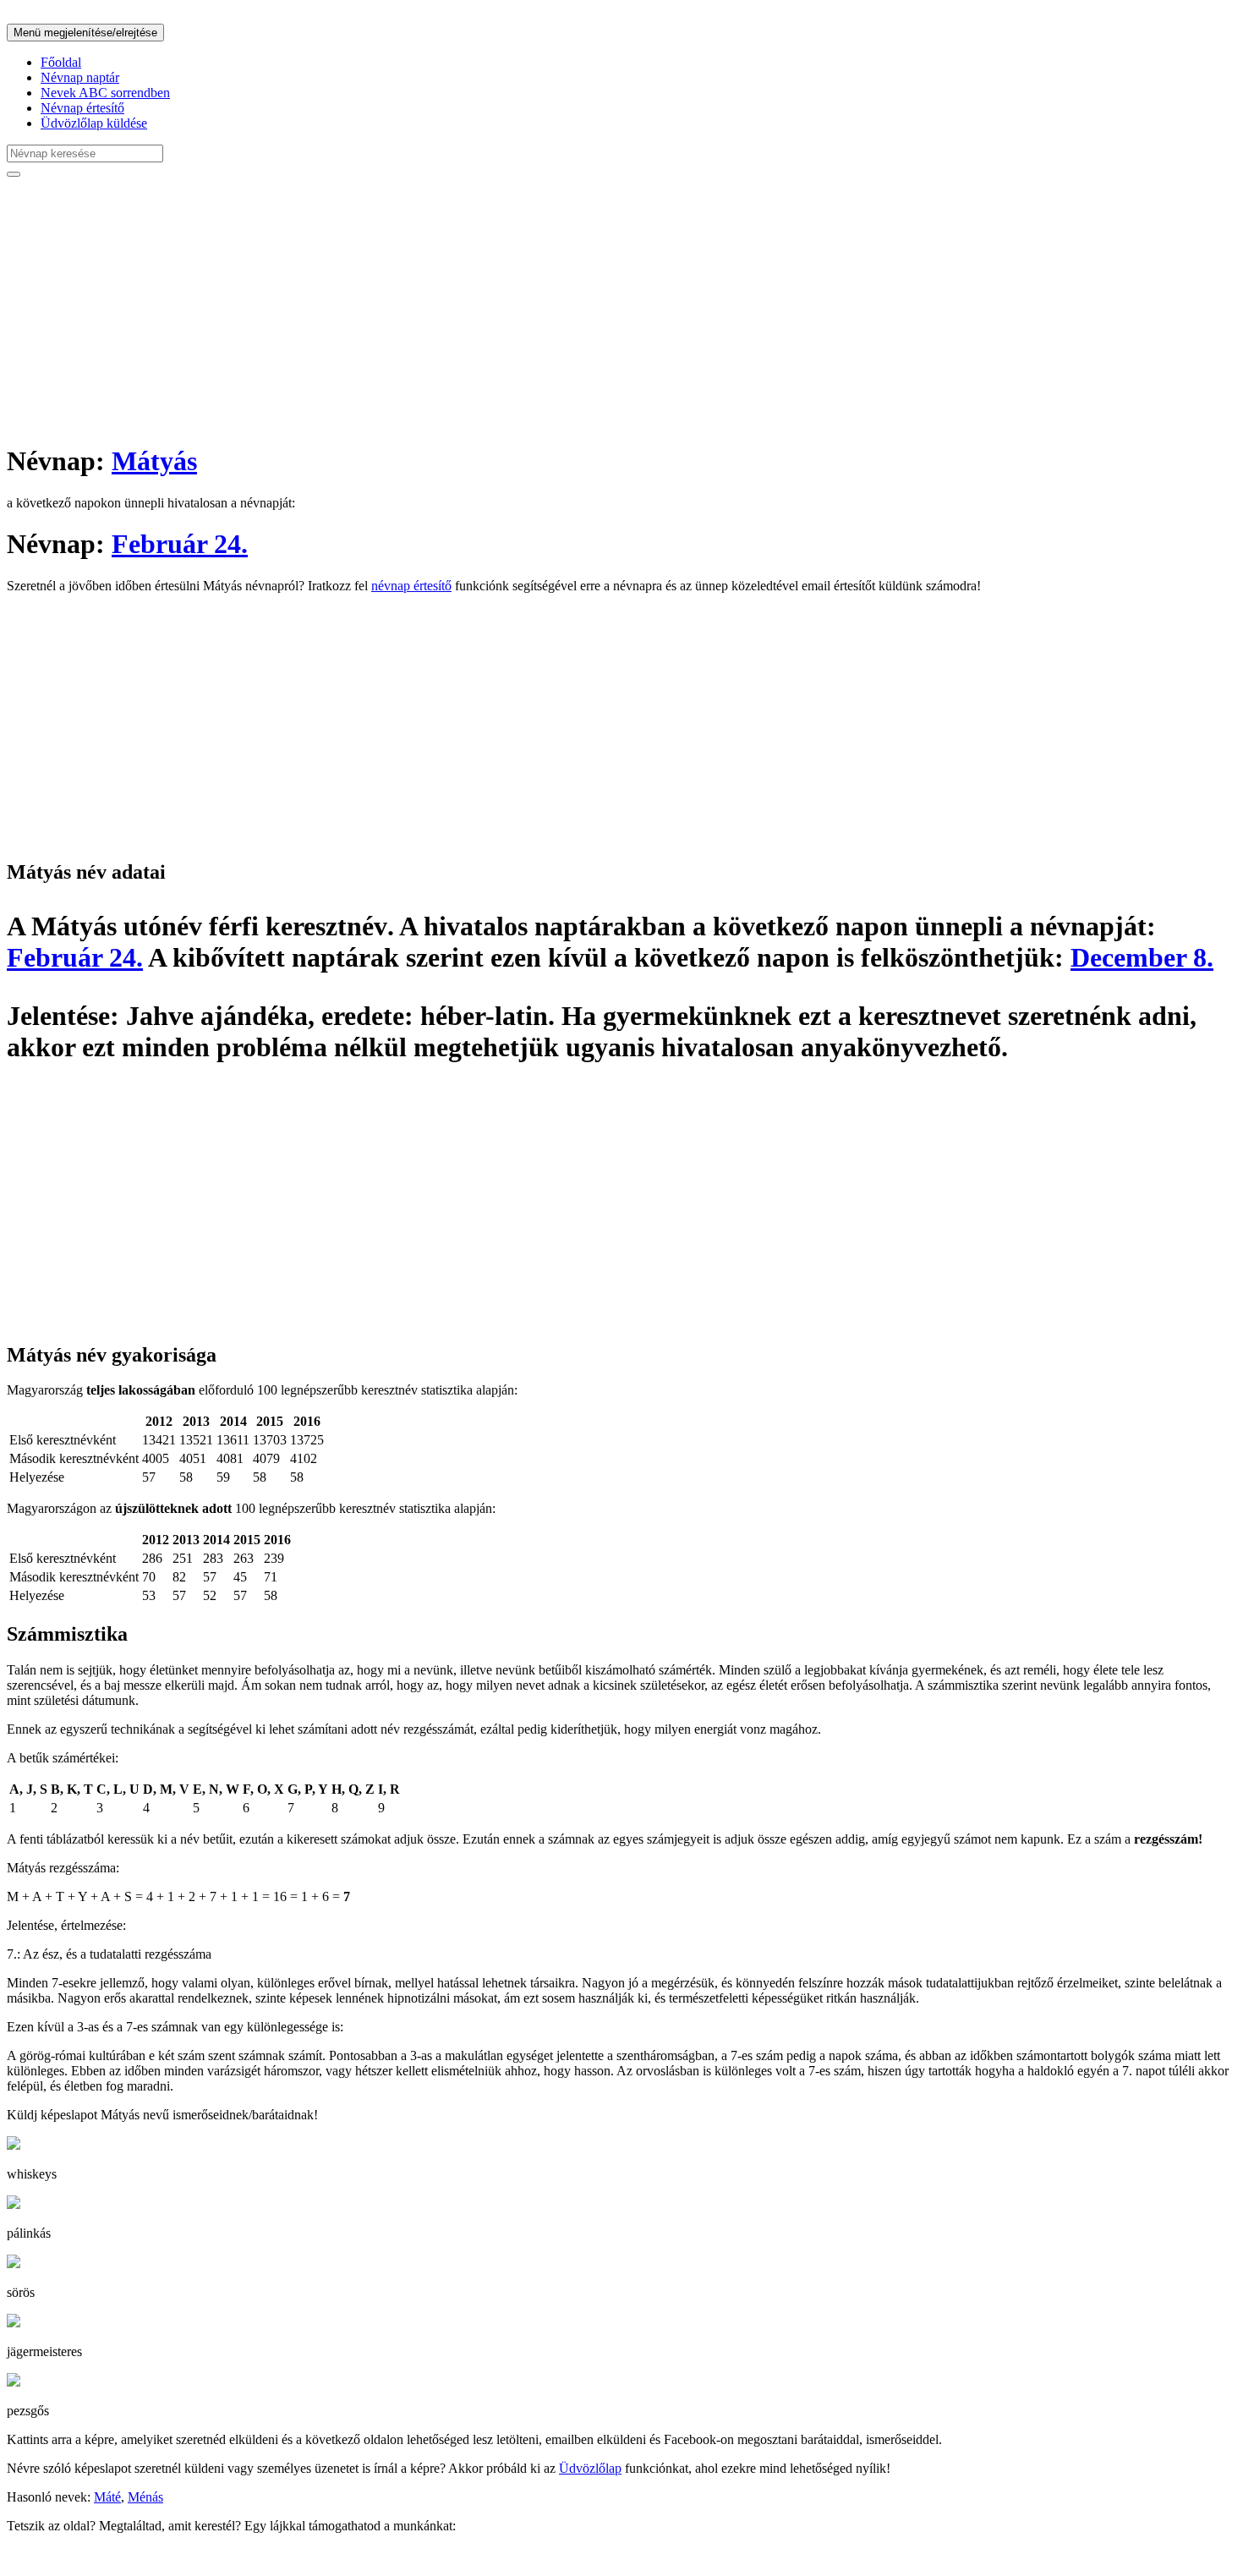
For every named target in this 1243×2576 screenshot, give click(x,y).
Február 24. (180, 544)
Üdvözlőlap (590, 2468)
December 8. (1142, 957)
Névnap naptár (80, 77)
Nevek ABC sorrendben (105, 93)
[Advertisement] (514, 310)
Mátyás (154, 461)
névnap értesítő (411, 586)
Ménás (145, 2497)
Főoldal (61, 62)
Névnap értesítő (82, 108)
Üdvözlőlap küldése (94, 123)
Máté (107, 2497)
